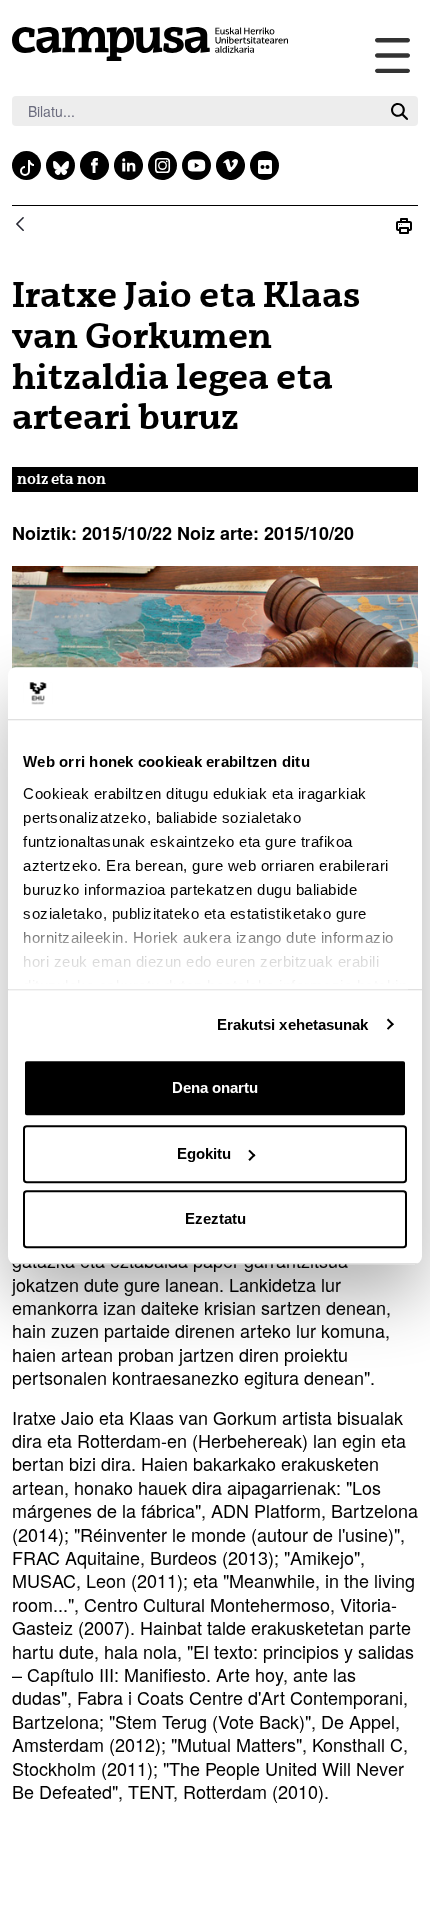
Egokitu (204, 1153)
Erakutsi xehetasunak (293, 1024)
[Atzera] (20, 225)
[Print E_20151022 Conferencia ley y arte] (404, 225)
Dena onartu (215, 1087)
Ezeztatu (215, 1218)
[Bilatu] (399, 111)
